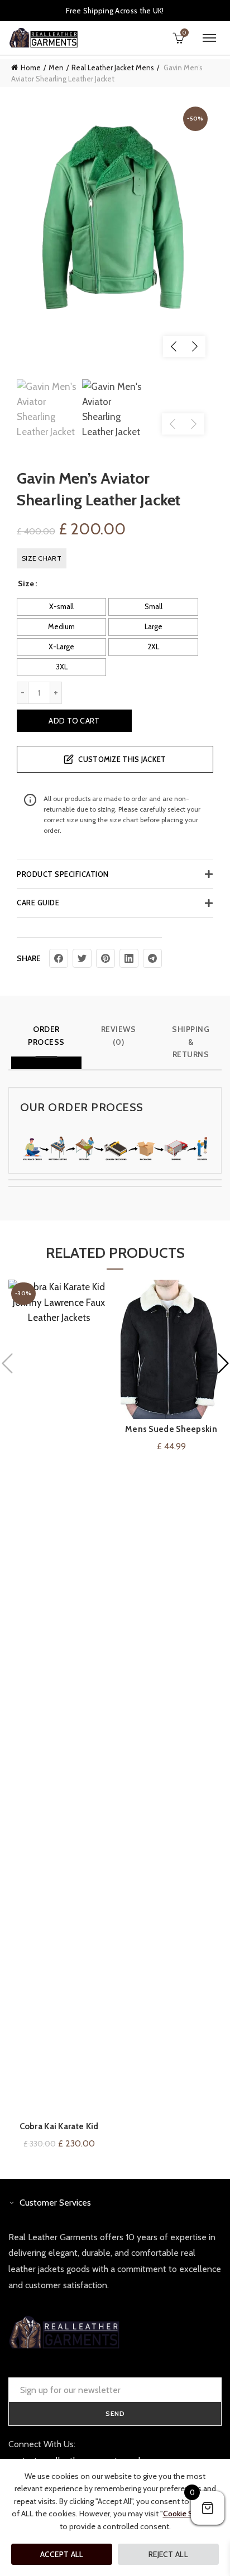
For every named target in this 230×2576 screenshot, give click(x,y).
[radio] (61, 607)
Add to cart (74, 721)
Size (26, 583)
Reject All (168, 2554)
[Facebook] (59, 958)
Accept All (62, 2554)
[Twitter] (82, 958)
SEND (115, 2413)
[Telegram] (152, 958)
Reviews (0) (119, 1035)
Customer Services (55, 2203)
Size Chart (42, 558)
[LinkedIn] (129, 958)
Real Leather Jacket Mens (113, 67)
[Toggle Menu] (209, 38)
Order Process (46, 1035)
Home (31, 67)
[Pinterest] (106, 958)
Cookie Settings (190, 2514)
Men (56, 67)
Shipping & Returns (191, 1042)
